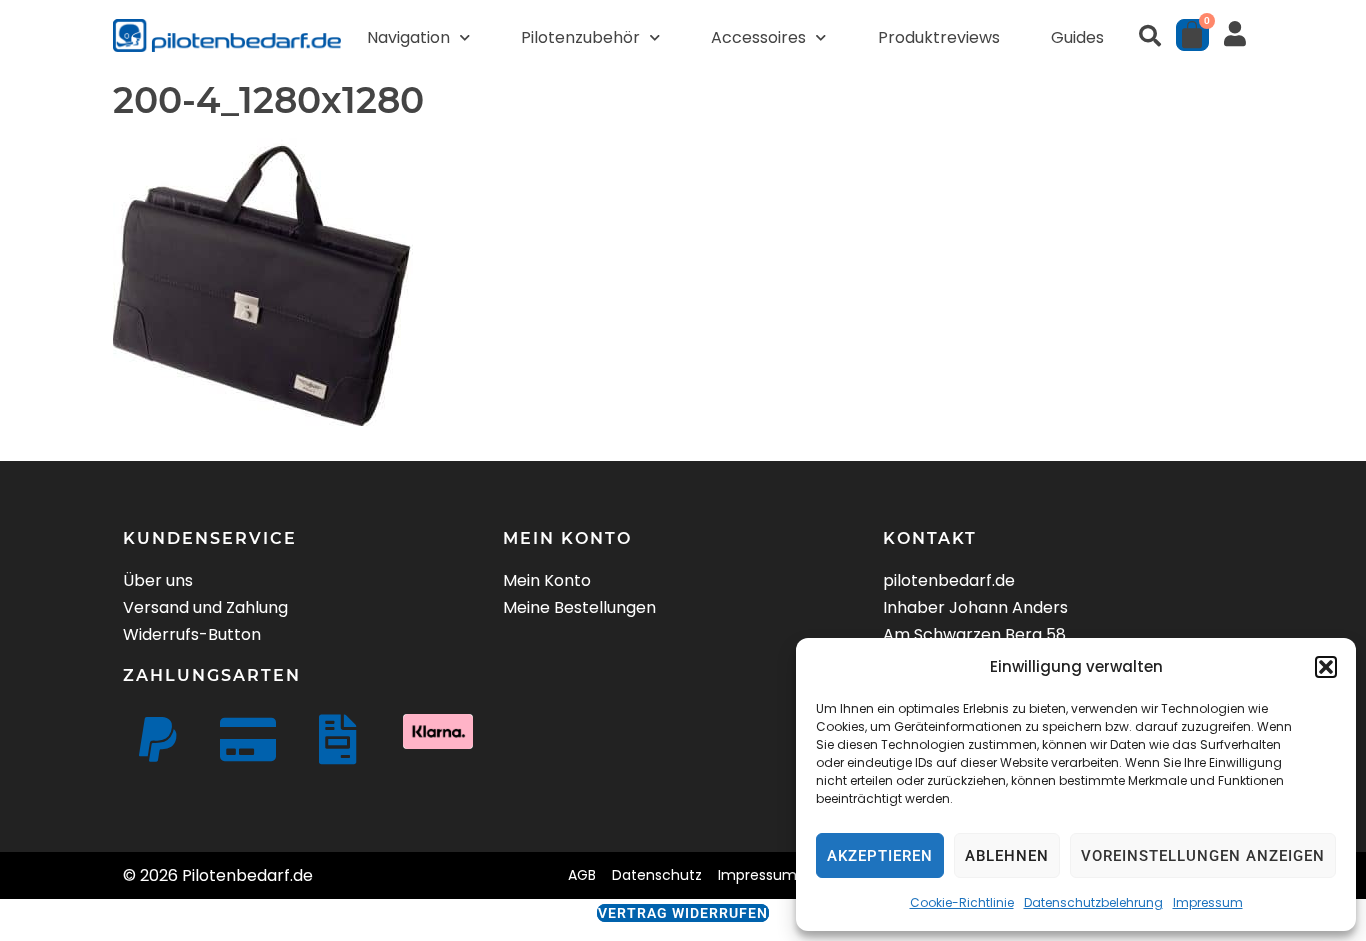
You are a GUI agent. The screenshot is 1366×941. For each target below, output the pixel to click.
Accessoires (758, 37)
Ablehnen (1007, 856)
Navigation (408, 37)
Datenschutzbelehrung (1093, 902)
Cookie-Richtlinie (962, 902)
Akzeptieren (880, 856)
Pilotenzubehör (580, 37)
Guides (1077, 37)
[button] (1326, 667)
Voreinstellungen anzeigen (1203, 856)
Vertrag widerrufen (683, 913)
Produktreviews (939, 37)
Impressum (1208, 902)
